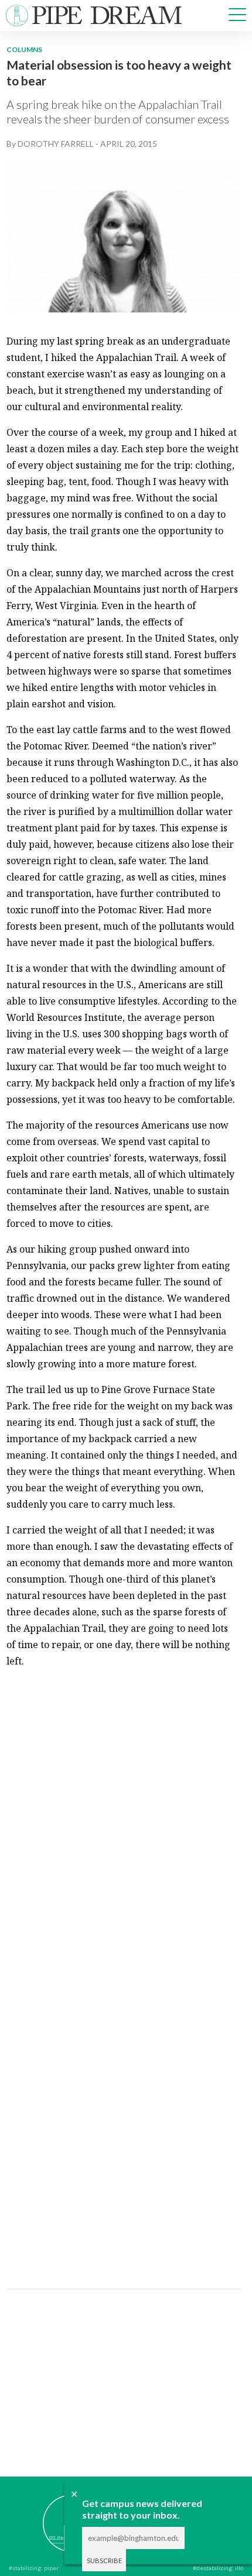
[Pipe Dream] (54, 2515)
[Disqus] (122, 1825)
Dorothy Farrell (56, 144)
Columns (24, 49)
